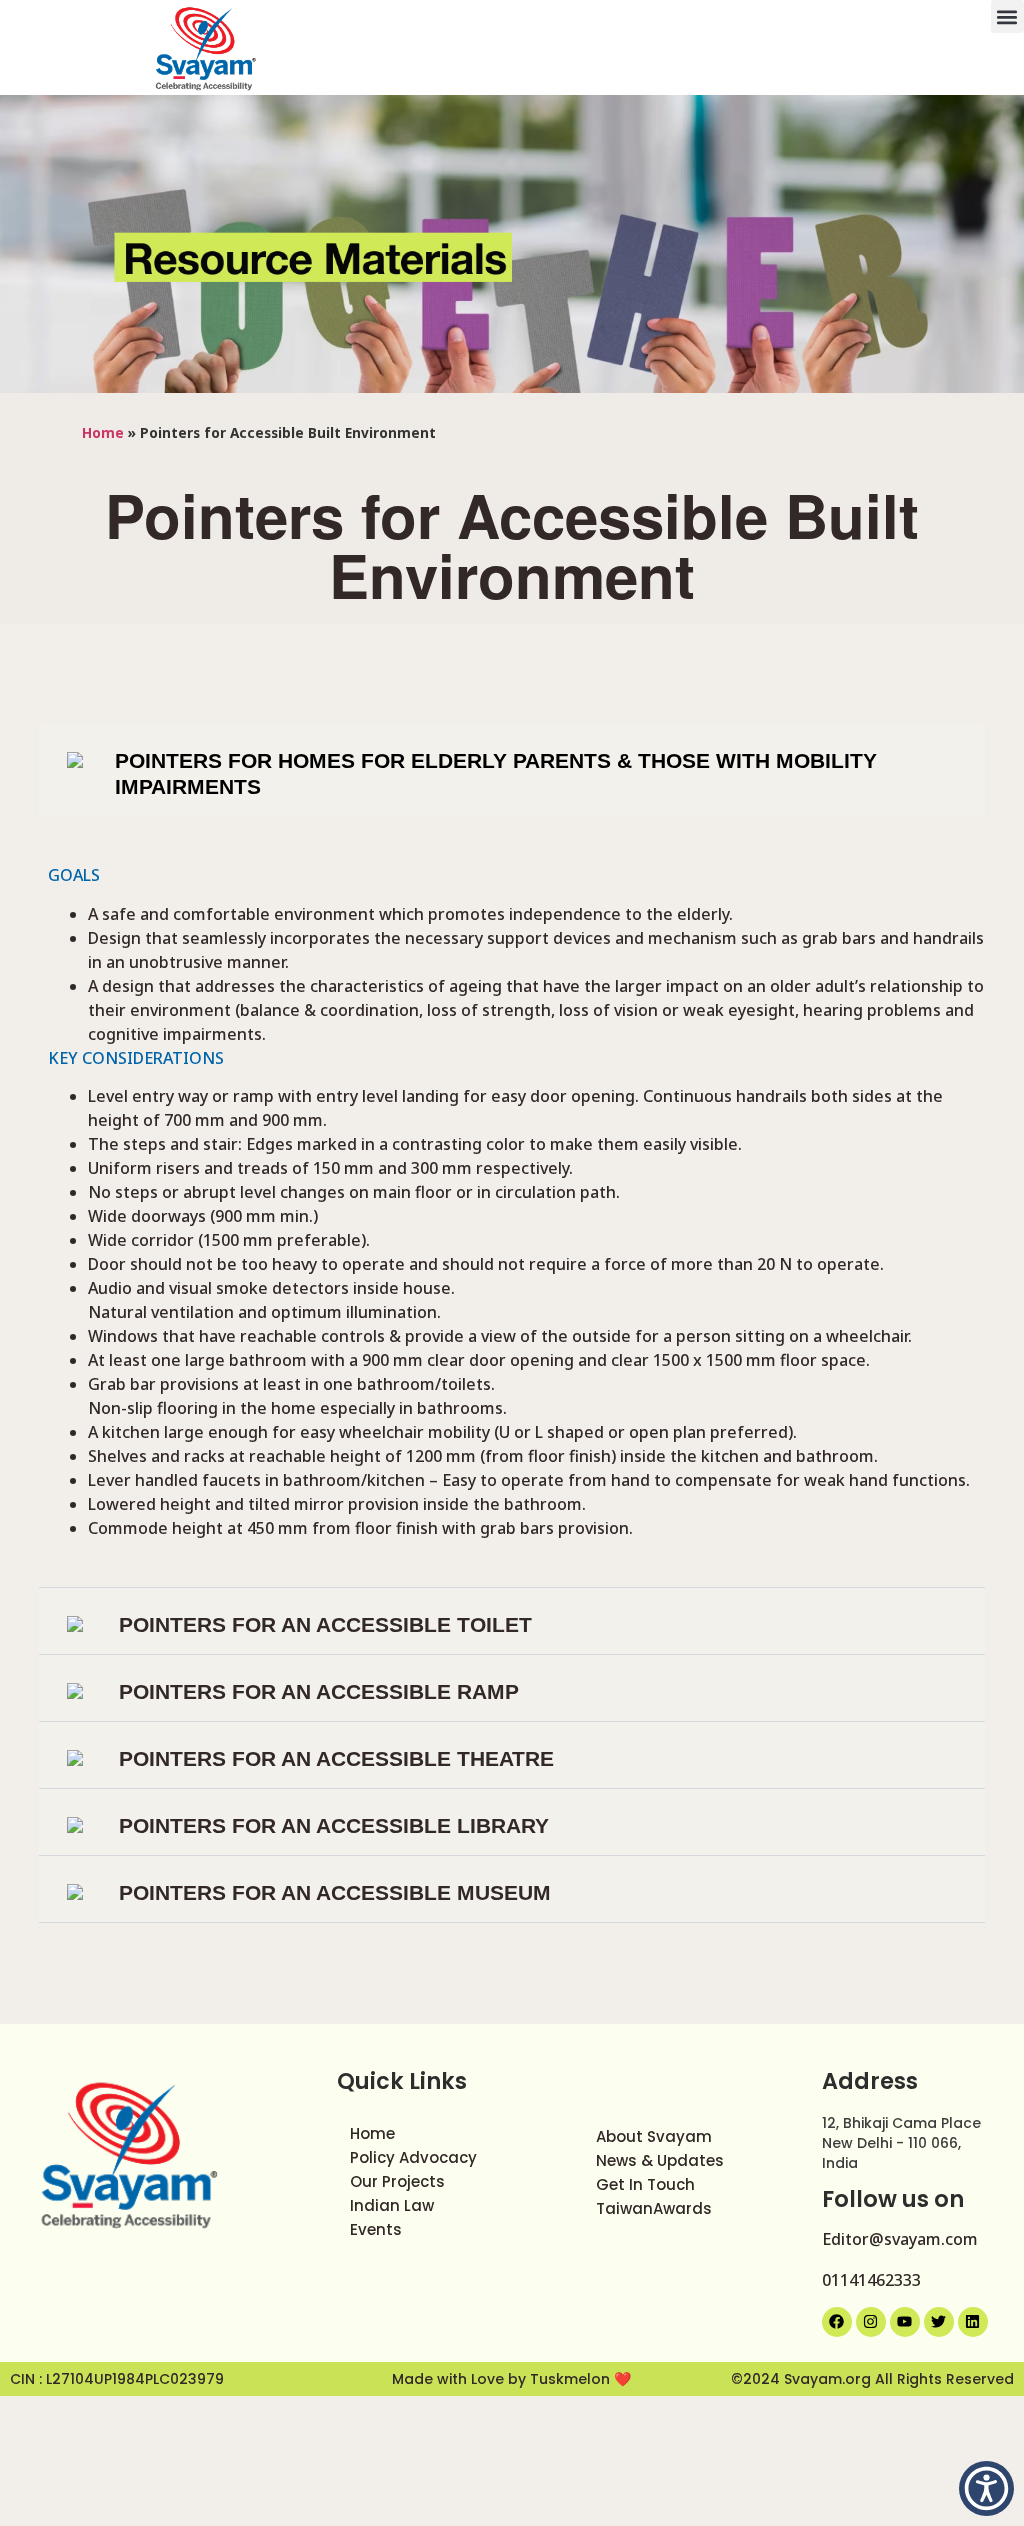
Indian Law (392, 2205)
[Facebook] (837, 2322)
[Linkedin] (973, 2322)
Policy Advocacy (413, 2157)
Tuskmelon (572, 2379)
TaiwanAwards (654, 2208)
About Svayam (654, 2136)
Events (376, 2229)
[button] (1007, 16)
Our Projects (397, 2181)
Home (103, 432)
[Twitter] (939, 2322)
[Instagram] (871, 2322)
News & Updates (660, 2160)
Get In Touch (645, 2184)
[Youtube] (905, 2322)
